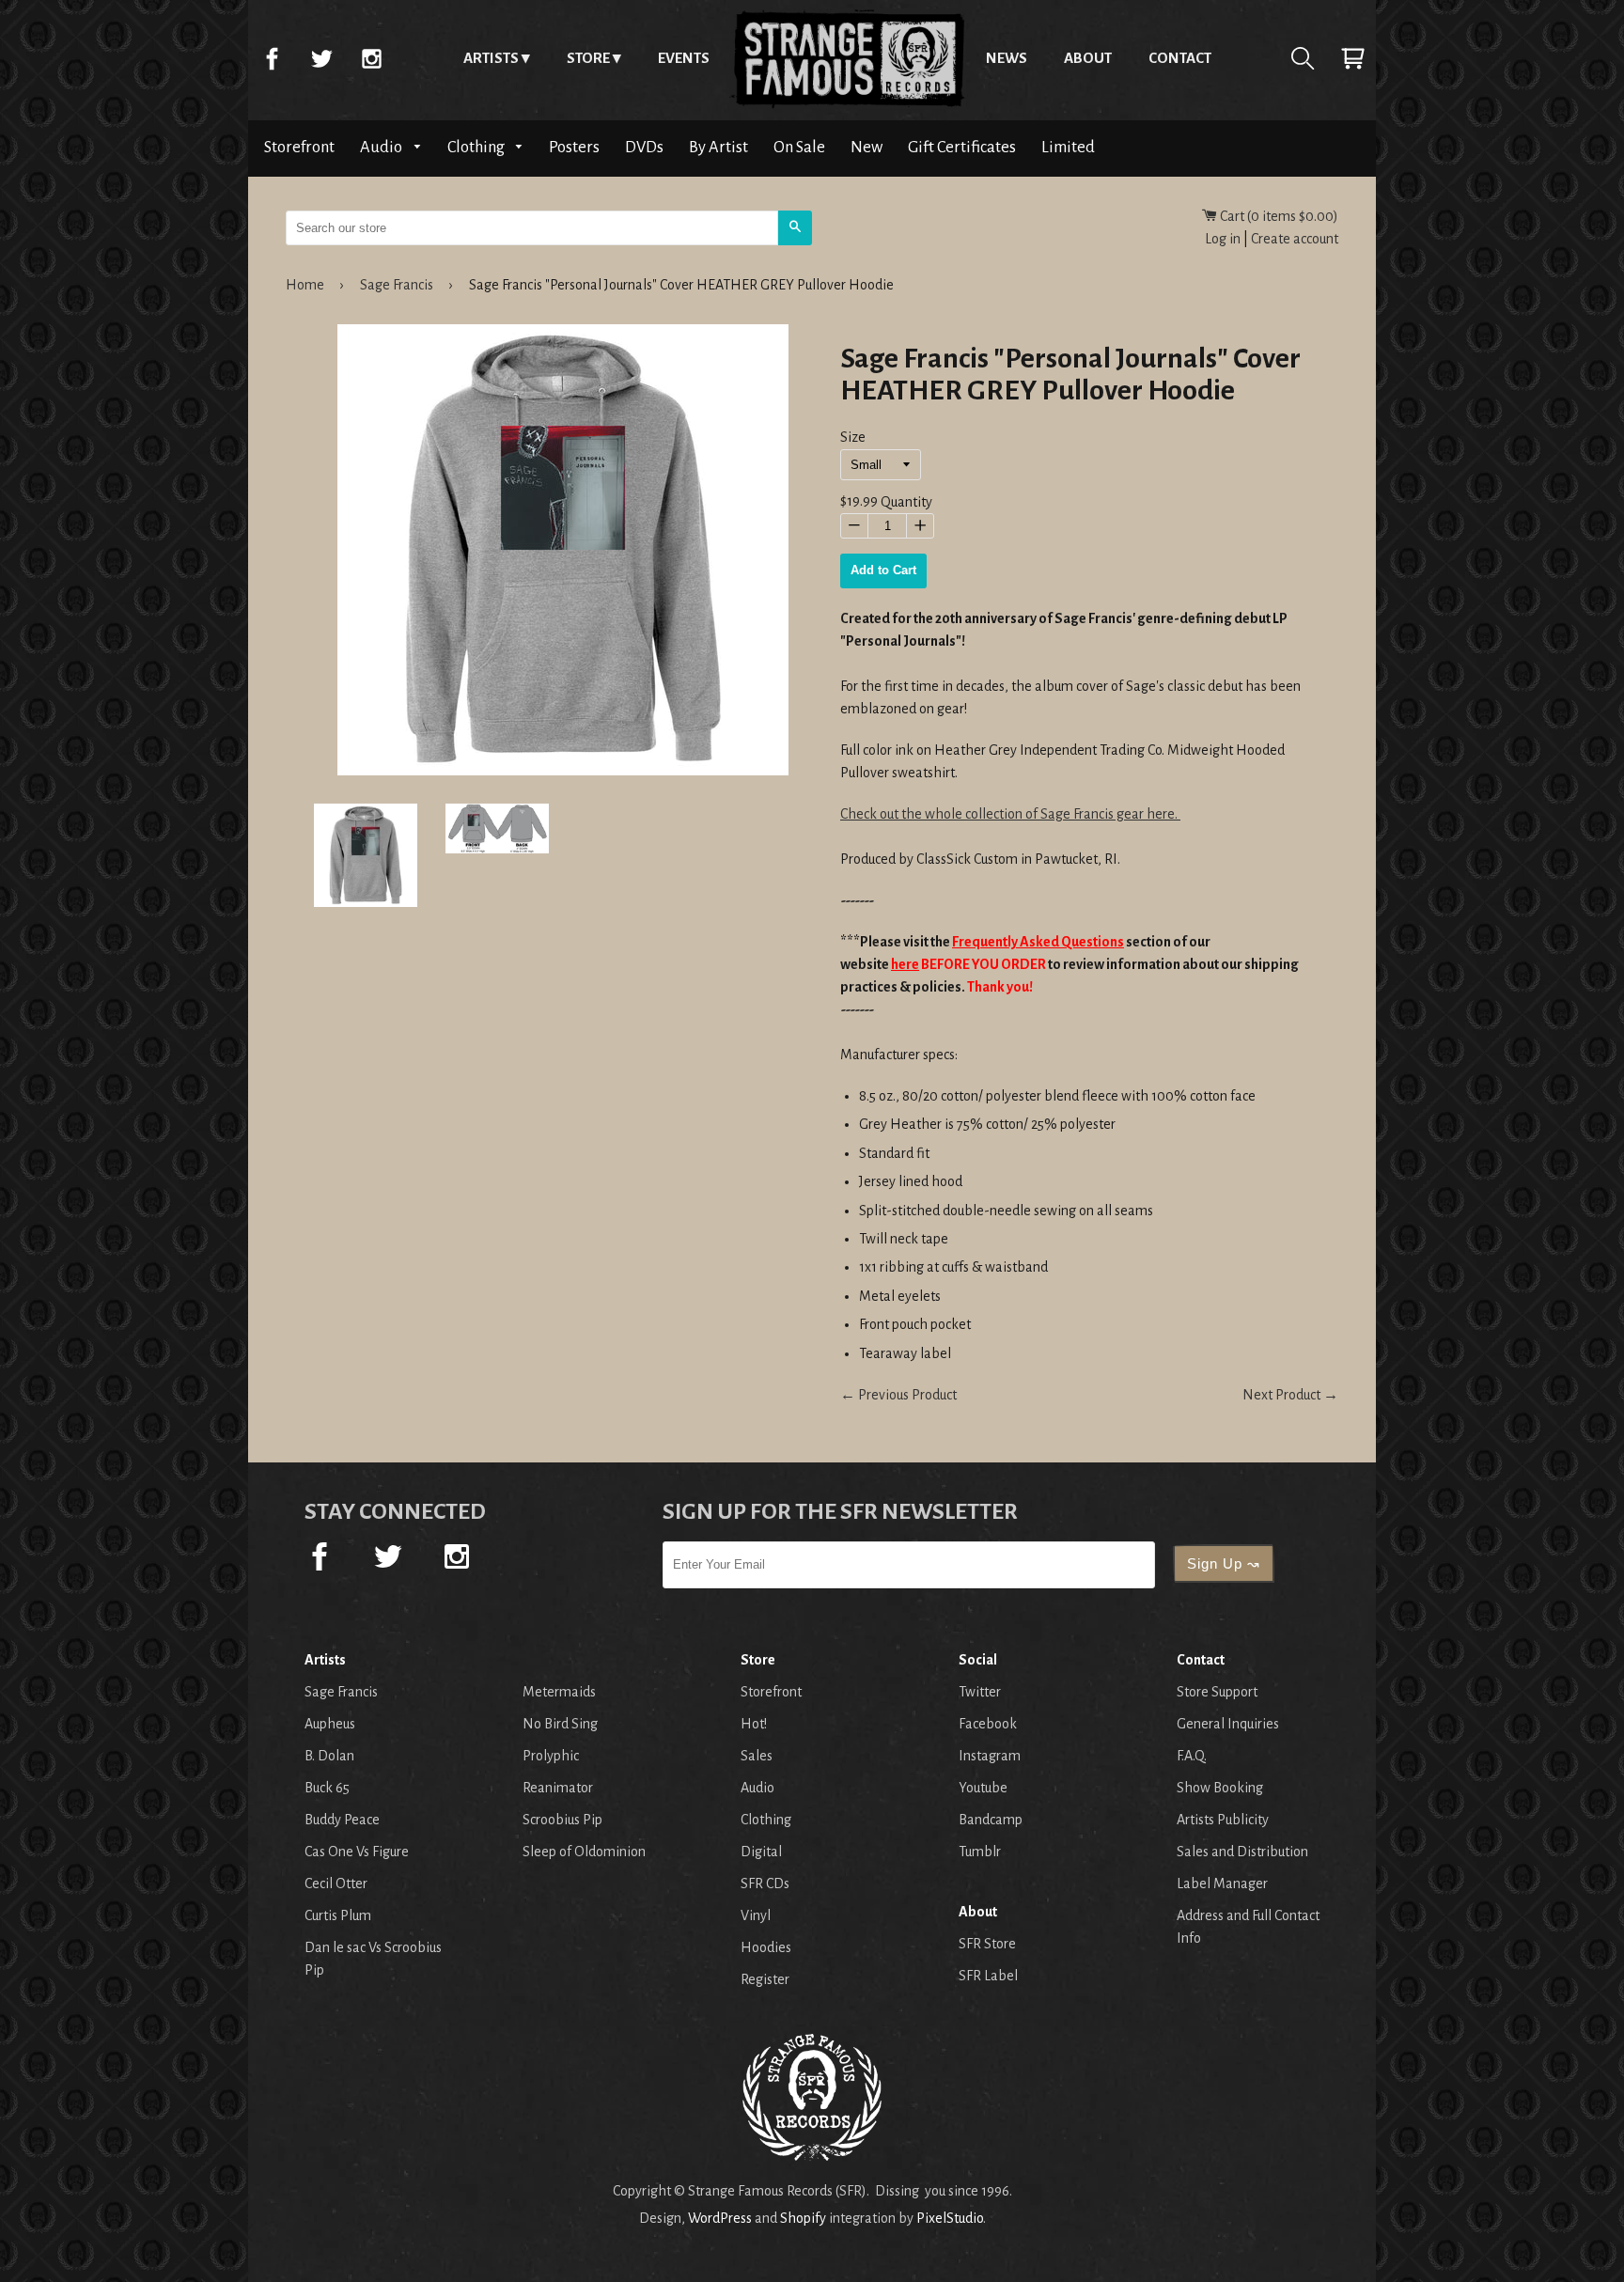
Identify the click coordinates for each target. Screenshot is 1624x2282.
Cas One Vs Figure (357, 1852)
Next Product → (1290, 1395)
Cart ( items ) (1278, 216)
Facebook (272, 58)
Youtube (983, 1788)
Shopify (803, 2218)
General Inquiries (1228, 1724)
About (1088, 58)
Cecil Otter (336, 1883)
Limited (1068, 147)
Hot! (754, 1724)
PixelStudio (950, 2218)
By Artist (718, 147)
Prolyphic (551, 1756)
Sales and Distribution (1242, 1852)
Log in (1223, 239)
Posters (574, 147)
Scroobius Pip (562, 1820)
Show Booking (1220, 1788)
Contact (1180, 58)
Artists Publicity (1223, 1820)
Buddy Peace (342, 1820)
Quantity (906, 502)
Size (853, 438)
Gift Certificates (962, 147)
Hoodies (766, 1947)
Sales (757, 1756)
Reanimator (558, 1788)
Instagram (371, 58)
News (1007, 58)
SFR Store (987, 1944)
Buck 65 (327, 1788)
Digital (761, 1852)
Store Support (1217, 1692)
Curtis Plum (338, 1915)
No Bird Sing (560, 1724)
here (905, 964)
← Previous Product (898, 1395)
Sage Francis (397, 285)
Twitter (321, 58)
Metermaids (559, 1692)
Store (588, 58)
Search (1303, 58)
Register (765, 1979)
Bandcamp (991, 1820)
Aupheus (330, 1724)
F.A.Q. (1192, 1756)
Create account (1295, 239)
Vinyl (756, 1915)
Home (848, 58)
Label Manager (1222, 1883)
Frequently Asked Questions (1038, 942)
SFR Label (988, 1976)
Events (684, 58)
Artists (491, 58)
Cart (1352, 58)
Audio (383, 147)
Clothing (477, 147)
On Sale (799, 147)
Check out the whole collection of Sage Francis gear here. (1010, 814)
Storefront (299, 147)
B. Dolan (329, 1756)
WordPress (720, 2218)
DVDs (644, 147)
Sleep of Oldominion (584, 1852)
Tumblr (980, 1852)
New (867, 147)
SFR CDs (765, 1883)
